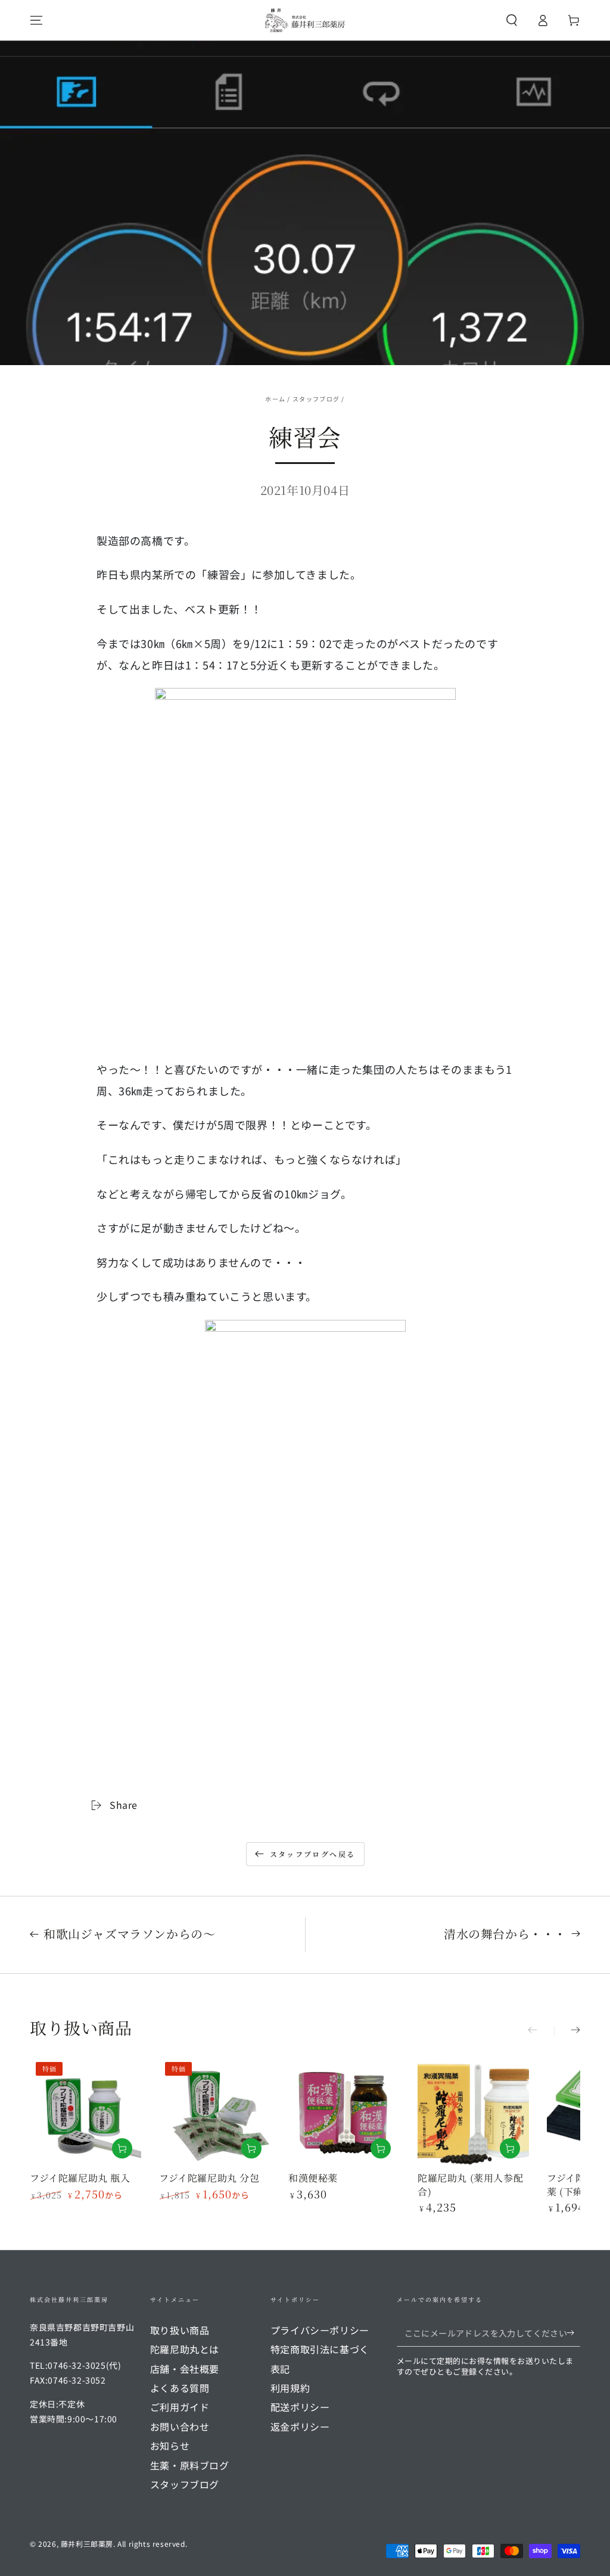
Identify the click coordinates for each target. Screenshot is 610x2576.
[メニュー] (36, 20)
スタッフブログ (316, 399)
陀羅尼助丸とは (185, 2349)
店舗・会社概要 (185, 2369)
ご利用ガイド (180, 2407)
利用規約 (290, 2388)
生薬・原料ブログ (190, 2465)
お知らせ (170, 2446)
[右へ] (567, 2031)
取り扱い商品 (180, 2330)
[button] (512, 20)
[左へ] (541, 2031)
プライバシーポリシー (320, 2330)
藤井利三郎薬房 (87, 2544)
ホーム (275, 399)
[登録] (573, 2333)
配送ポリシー (300, 2407)
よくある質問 (180, 2388)
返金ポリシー (300, 2427)
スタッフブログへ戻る (313, 1854)
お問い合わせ (180, 2427)
